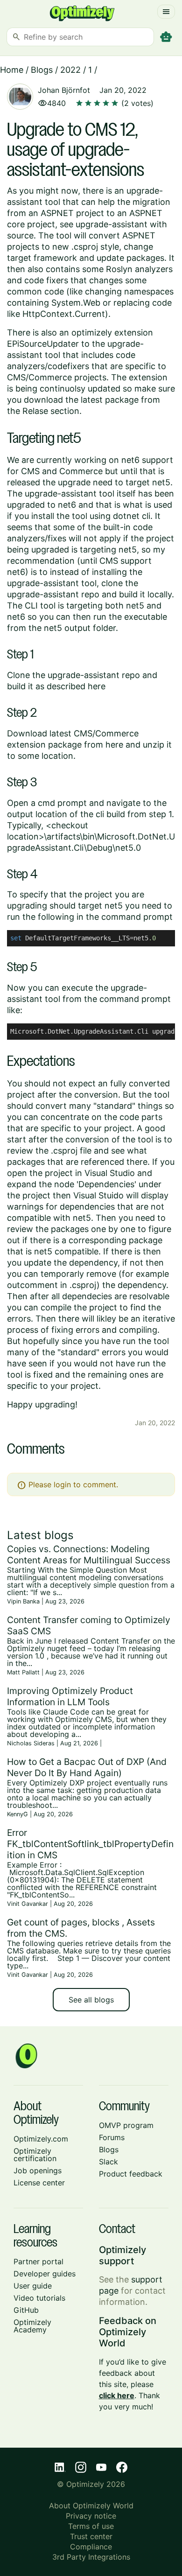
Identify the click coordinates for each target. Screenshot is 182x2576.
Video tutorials (39, 2298)
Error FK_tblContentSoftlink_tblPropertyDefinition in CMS (90, 1844)
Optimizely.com (41, 2139)
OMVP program (126, 2125)
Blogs (42, 70)
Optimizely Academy (32, 2326)
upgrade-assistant (112, 224)
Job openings (38, 2170)
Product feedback (131, 2174)
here (97, 686)
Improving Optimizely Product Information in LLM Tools (70, 1696)
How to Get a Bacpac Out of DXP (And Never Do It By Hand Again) (87, 1767)
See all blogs (91, 2000)
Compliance (91, 2547)
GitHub (26, 2310)
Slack (108, 2162)
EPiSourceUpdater (43, 344)
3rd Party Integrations (91, 2557)
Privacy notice (91, 2516)
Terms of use (91, 2526)
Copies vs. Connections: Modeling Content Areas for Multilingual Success (89, 1554)
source (20, 235)
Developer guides (45, 2274)
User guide (33, 2286)
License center (39, 2183)
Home (12, 70)
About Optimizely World (91, 2506)
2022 (70, 70)
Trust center (91, 2536)
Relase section (51, 411)
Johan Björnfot (64, 90)
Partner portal (38, 2261)
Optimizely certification (35, 2155)
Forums (112, 2137)
